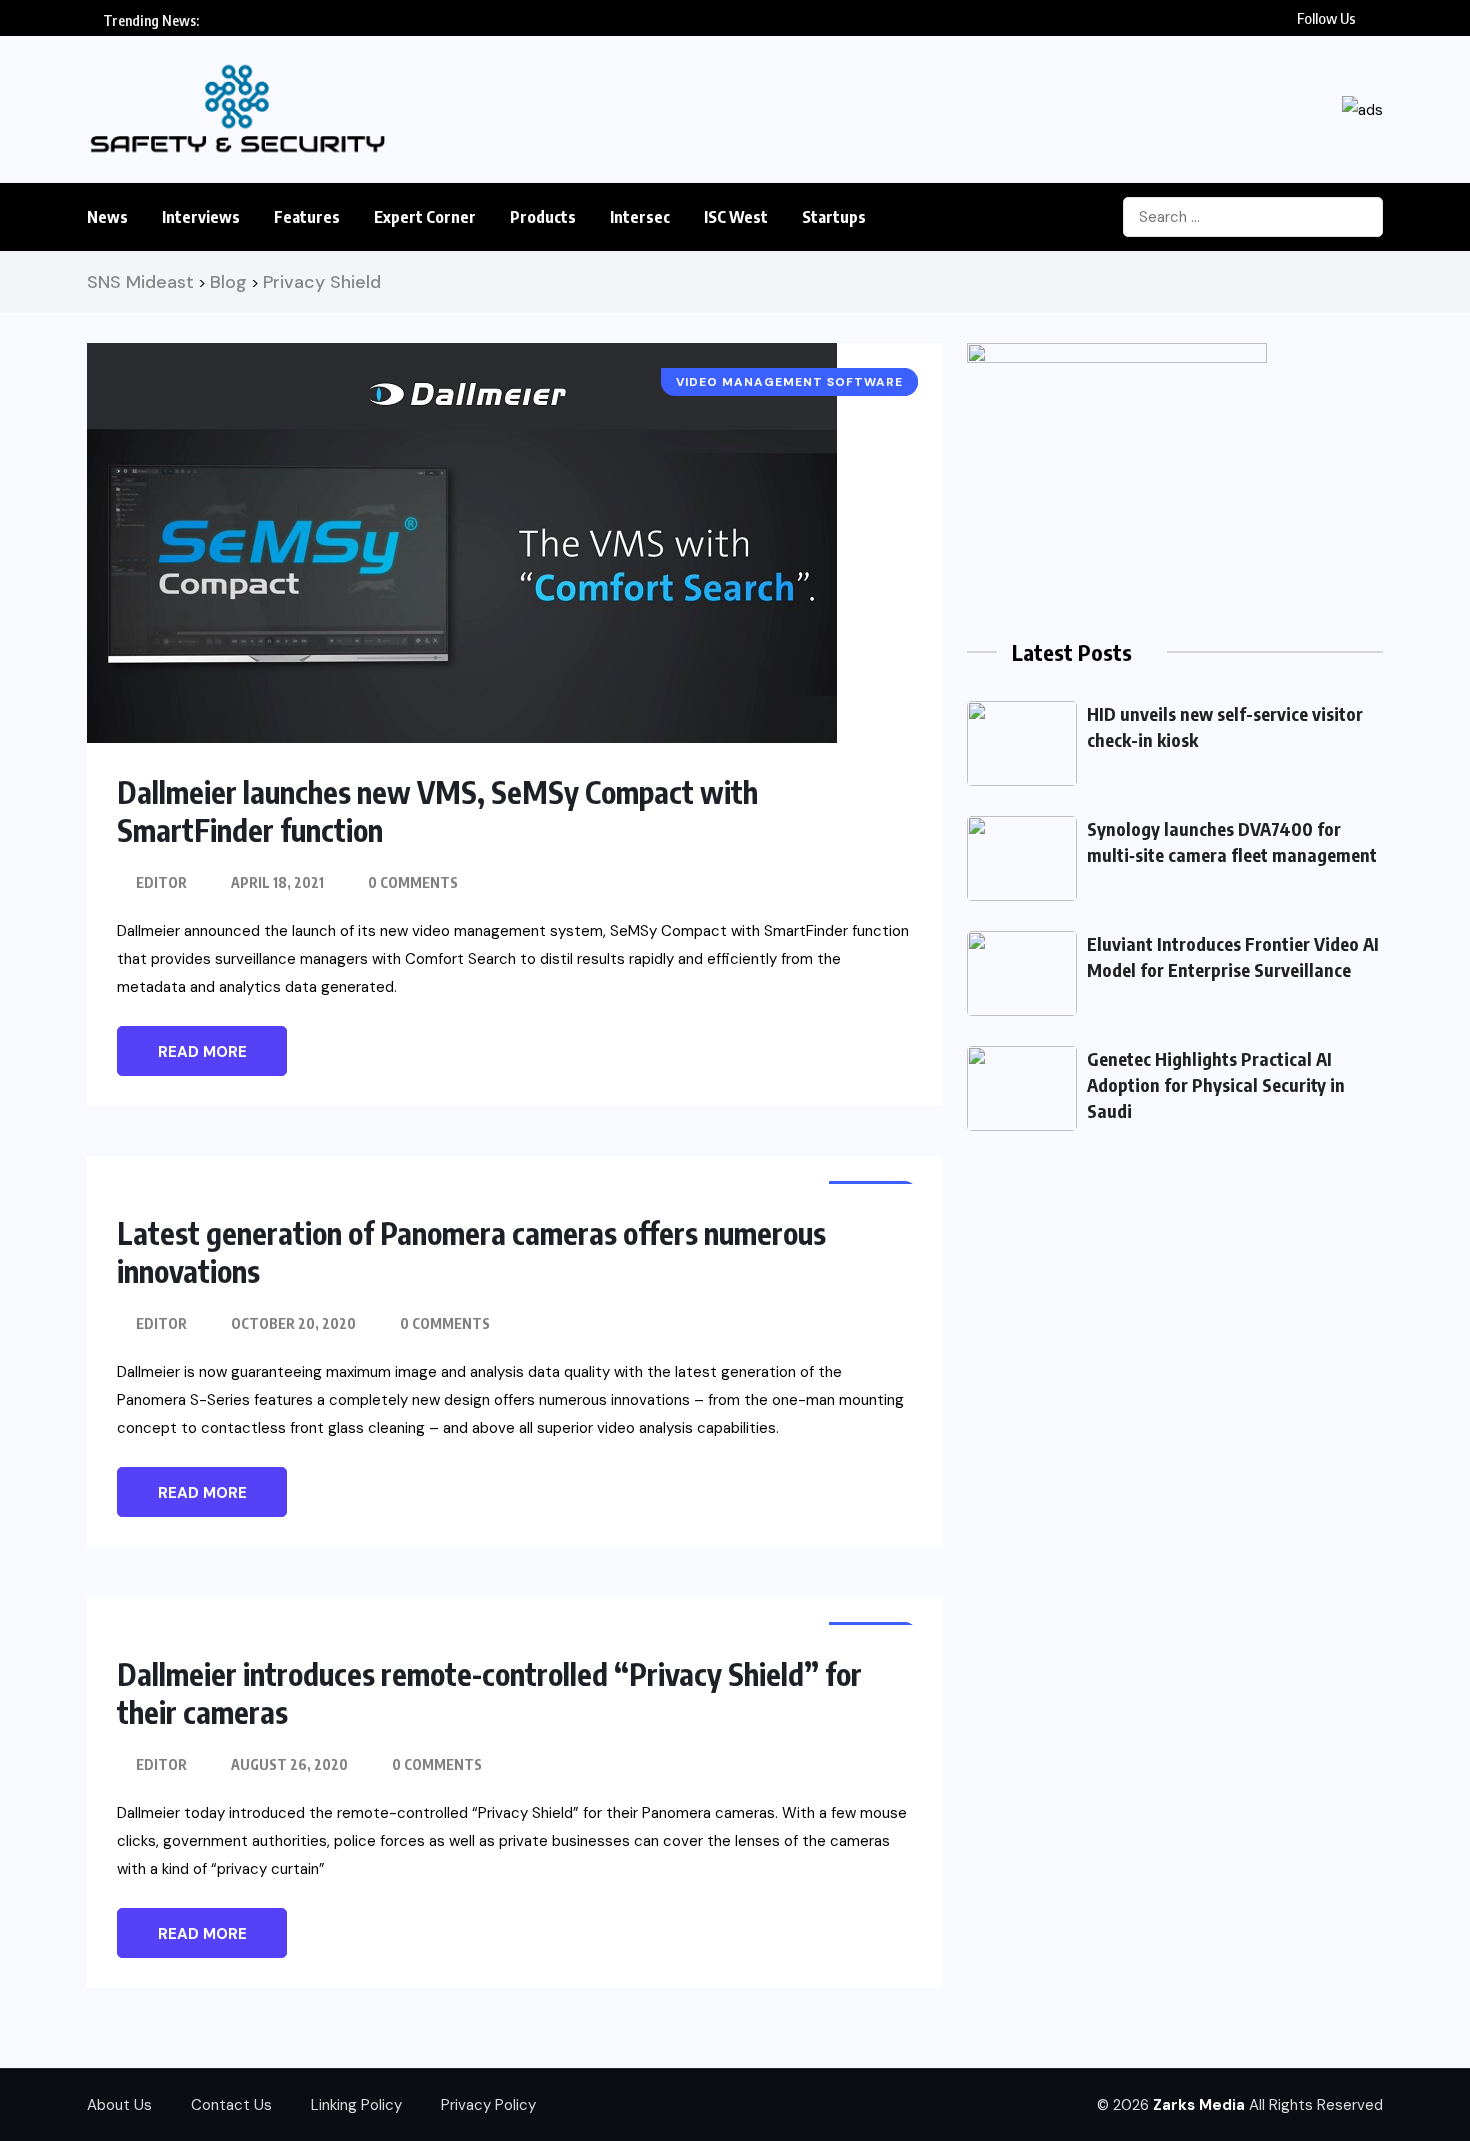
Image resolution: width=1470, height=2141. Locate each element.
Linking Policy (356, 2105)
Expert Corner (425, 217)
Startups (834, 217)
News (107, 217)
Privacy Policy (488, 2105)
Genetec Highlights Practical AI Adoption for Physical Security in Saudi (1216, 1084)
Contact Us (231, 2105)
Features (307, 217)
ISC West (736, 217)
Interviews (201, 217)
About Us (119, 2105)
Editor (161, 882)
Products (543, 217)
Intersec (640, 217)
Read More (202, 1052)
